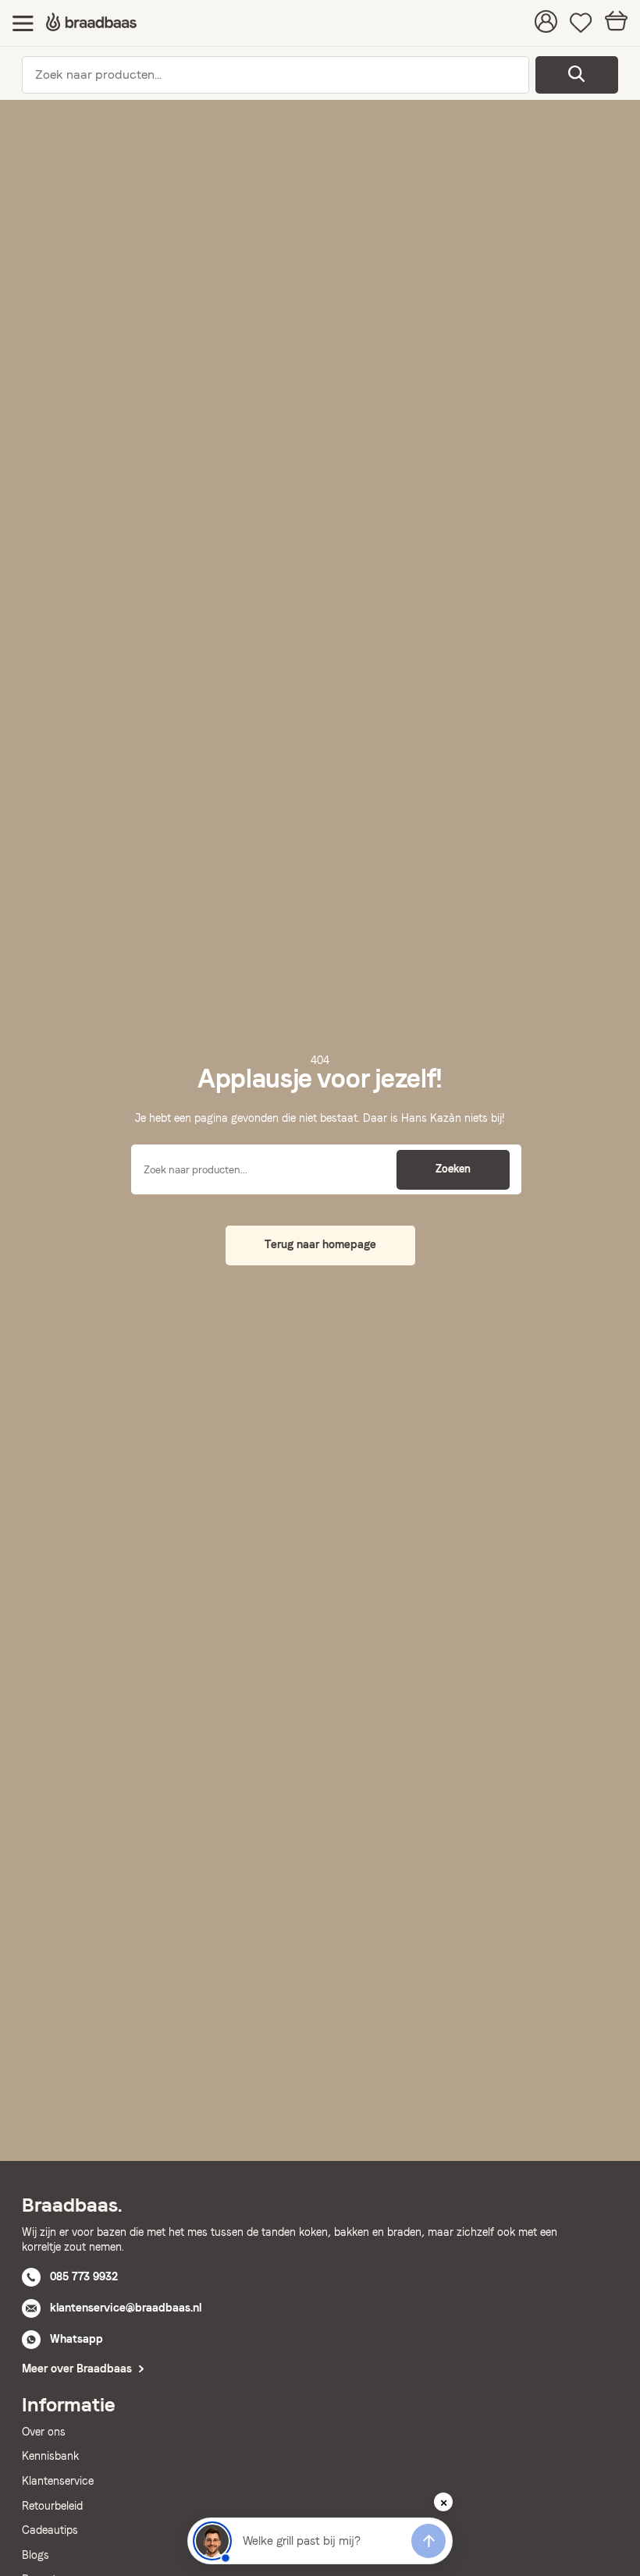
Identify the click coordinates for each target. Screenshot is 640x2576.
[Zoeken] (577, 75)
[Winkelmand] (616, 23)
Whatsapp (76, 2339)
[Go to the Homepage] (91, 23)
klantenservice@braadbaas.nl (126, 2308)
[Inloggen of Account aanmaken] (546, 23)
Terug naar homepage (320, 1244)
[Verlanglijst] (581, 23)
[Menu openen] (23, 23)
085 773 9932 (84, 2276)
